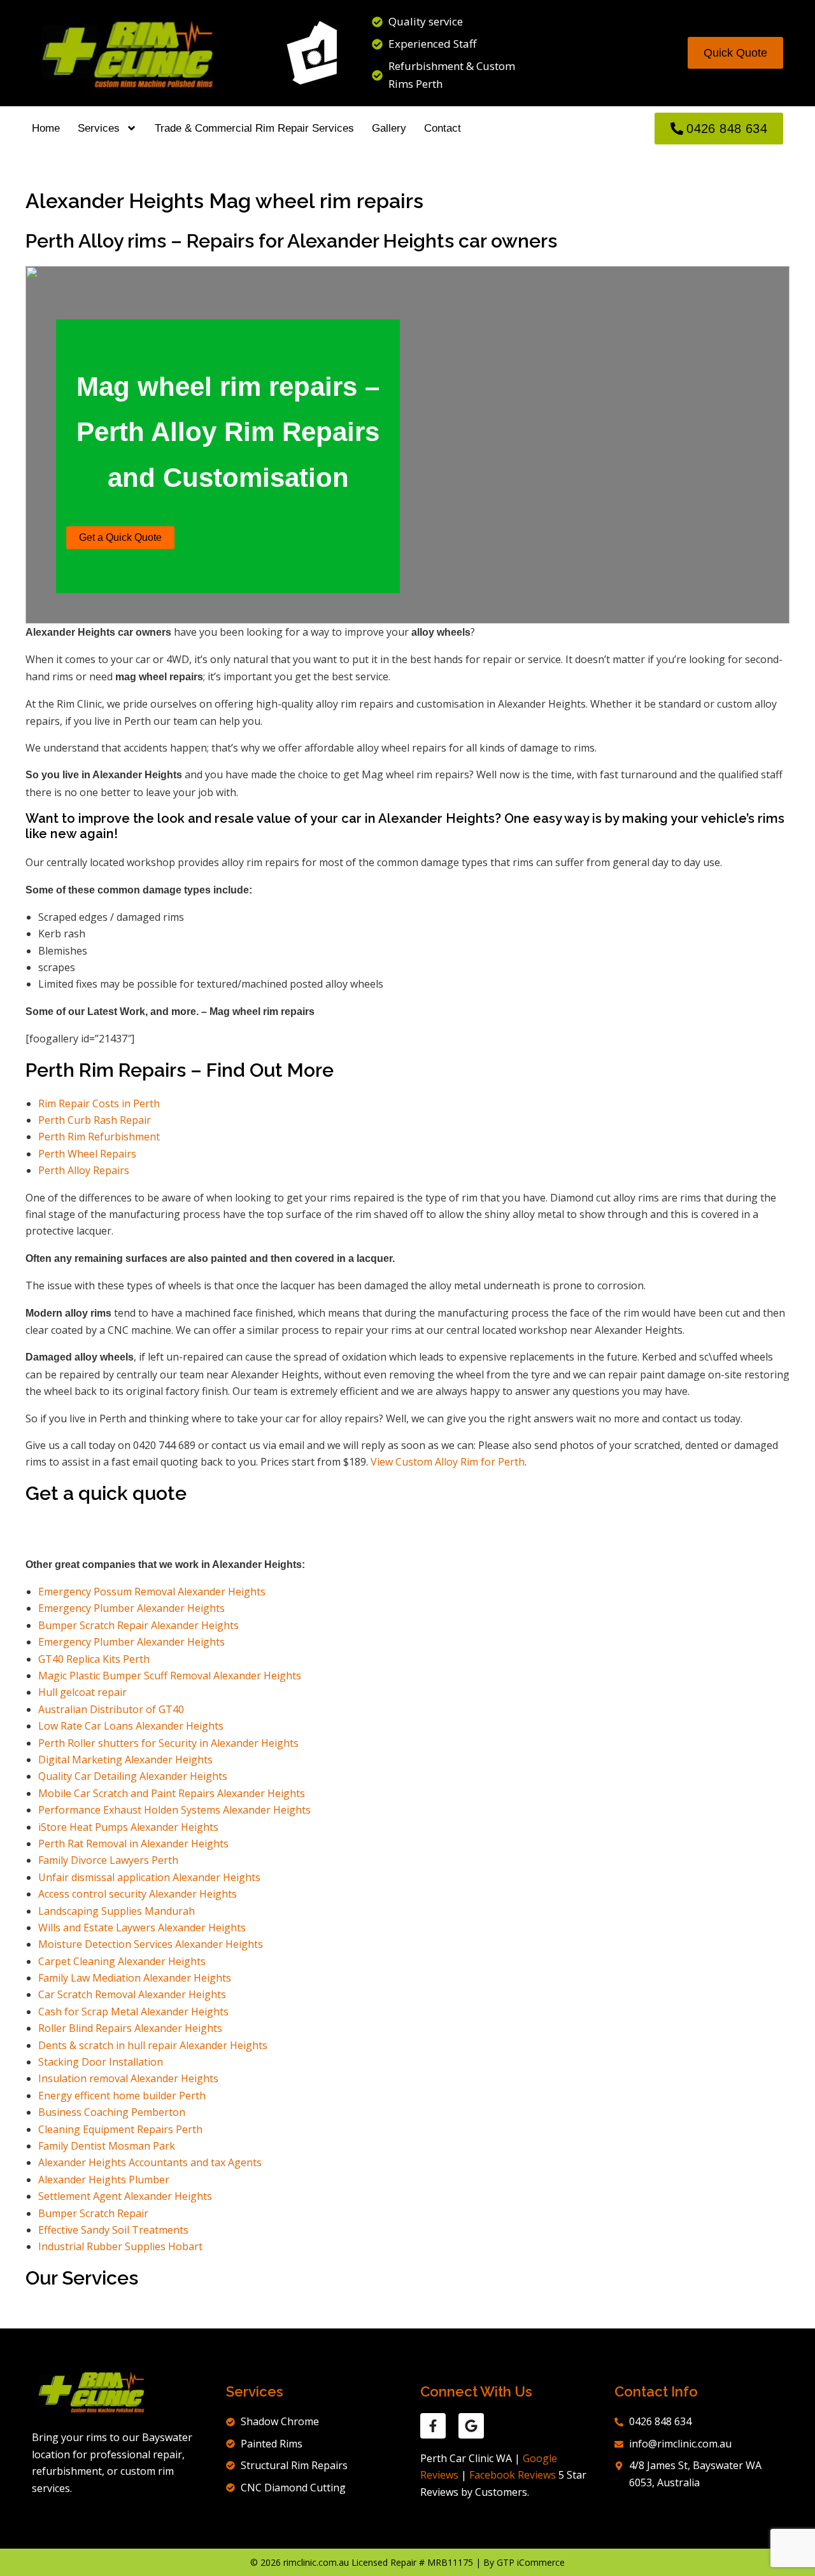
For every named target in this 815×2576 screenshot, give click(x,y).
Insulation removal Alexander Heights (128, 2078)
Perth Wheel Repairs (87, 1154)
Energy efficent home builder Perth (122, 2096)
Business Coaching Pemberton (112, 2112)
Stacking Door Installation (101, 2062)
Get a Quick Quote (120, 537)
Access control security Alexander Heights (138, 1894)
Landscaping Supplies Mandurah (117, 1911)
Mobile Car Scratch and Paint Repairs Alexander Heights (172, 1793)
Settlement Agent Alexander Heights (125, 2196)
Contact (443, 128)
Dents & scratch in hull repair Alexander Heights (153, 2045)
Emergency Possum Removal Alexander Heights (152, 1592)
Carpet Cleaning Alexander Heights (122, 1961)
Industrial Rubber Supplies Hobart (120, 2246)
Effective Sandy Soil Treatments (113, 2230)
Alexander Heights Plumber (104, 2180)
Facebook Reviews (513, 2475)
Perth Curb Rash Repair (95, 1120)
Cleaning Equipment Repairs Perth (120, 2129)
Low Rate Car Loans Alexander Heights (131, 1726)
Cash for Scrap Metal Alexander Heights (133, 2012)
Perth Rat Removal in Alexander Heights (133, 1844)
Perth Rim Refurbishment (99, 1137)
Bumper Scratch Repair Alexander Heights (138, 1625)
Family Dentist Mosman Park (107, 2146)
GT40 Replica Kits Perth (94, 1659)
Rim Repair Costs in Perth (99, 1103)
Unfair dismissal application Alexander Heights (149, 1877)
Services (99, 128)
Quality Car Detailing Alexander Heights (133, 1776)
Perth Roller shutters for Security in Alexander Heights (170, 1743)
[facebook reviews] (433, 2426)
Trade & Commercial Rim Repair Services (254, 128)
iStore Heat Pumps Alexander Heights (128, 1827)
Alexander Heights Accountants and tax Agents (150, 2162)
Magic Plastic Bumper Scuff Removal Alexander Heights (170, 1676)
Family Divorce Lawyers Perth (108, 1860)
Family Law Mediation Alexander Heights (135, 1978)
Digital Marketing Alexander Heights (125, 1760)
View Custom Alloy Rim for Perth (448, 1462)
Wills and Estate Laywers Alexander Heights (142, 1928)
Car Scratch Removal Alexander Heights (132, 1994)
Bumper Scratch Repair (93, 2213)
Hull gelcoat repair (82, 1692)
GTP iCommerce (531, 2562)
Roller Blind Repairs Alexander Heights (130, 2028)
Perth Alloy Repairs (84, 1170)
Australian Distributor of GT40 (112, 1709)
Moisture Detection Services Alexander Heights (151, 1944)
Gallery (389, 128)
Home (46, 128)
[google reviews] (471, 2426)
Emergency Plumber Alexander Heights (131, 1608)
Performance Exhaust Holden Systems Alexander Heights (174, 1810)
